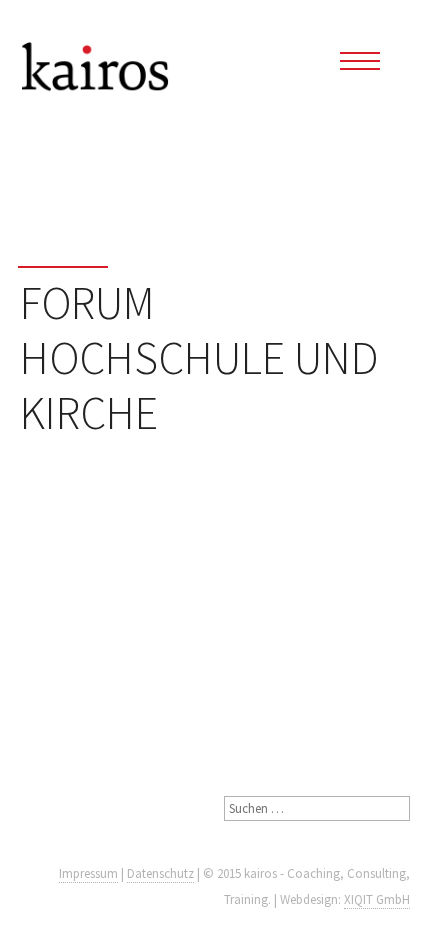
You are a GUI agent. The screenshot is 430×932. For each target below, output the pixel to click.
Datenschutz (160, 873)
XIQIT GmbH (377, 899)
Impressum (88, 873)
